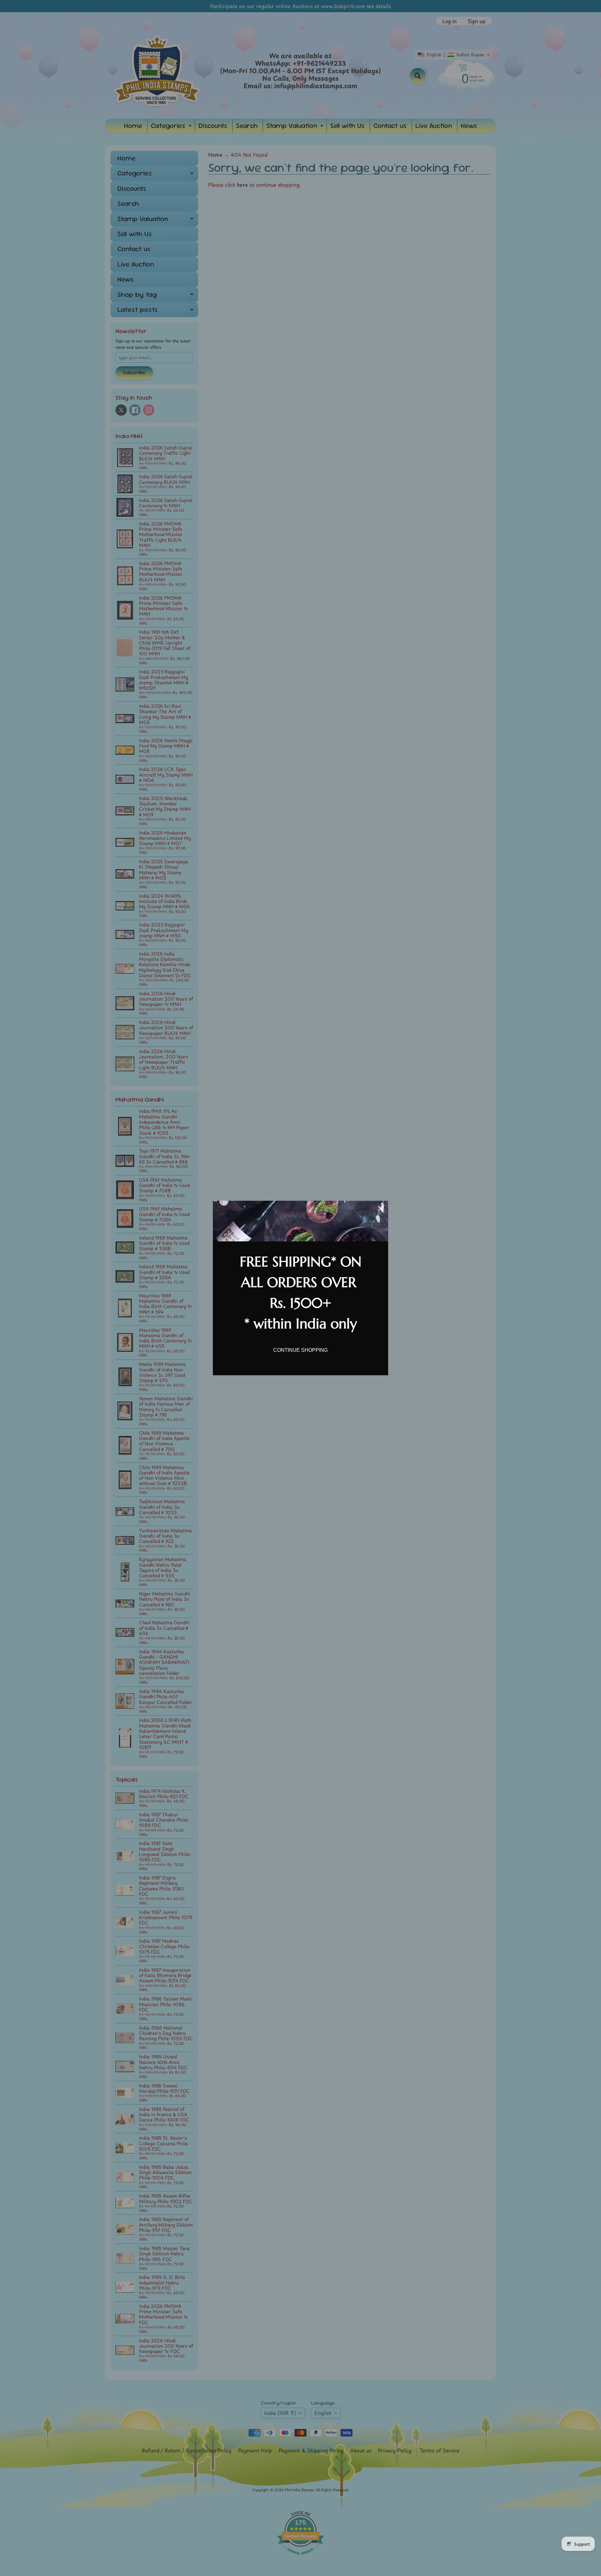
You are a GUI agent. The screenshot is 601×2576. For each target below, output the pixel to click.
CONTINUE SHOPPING (300, 1350)
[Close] (381, 1208)
